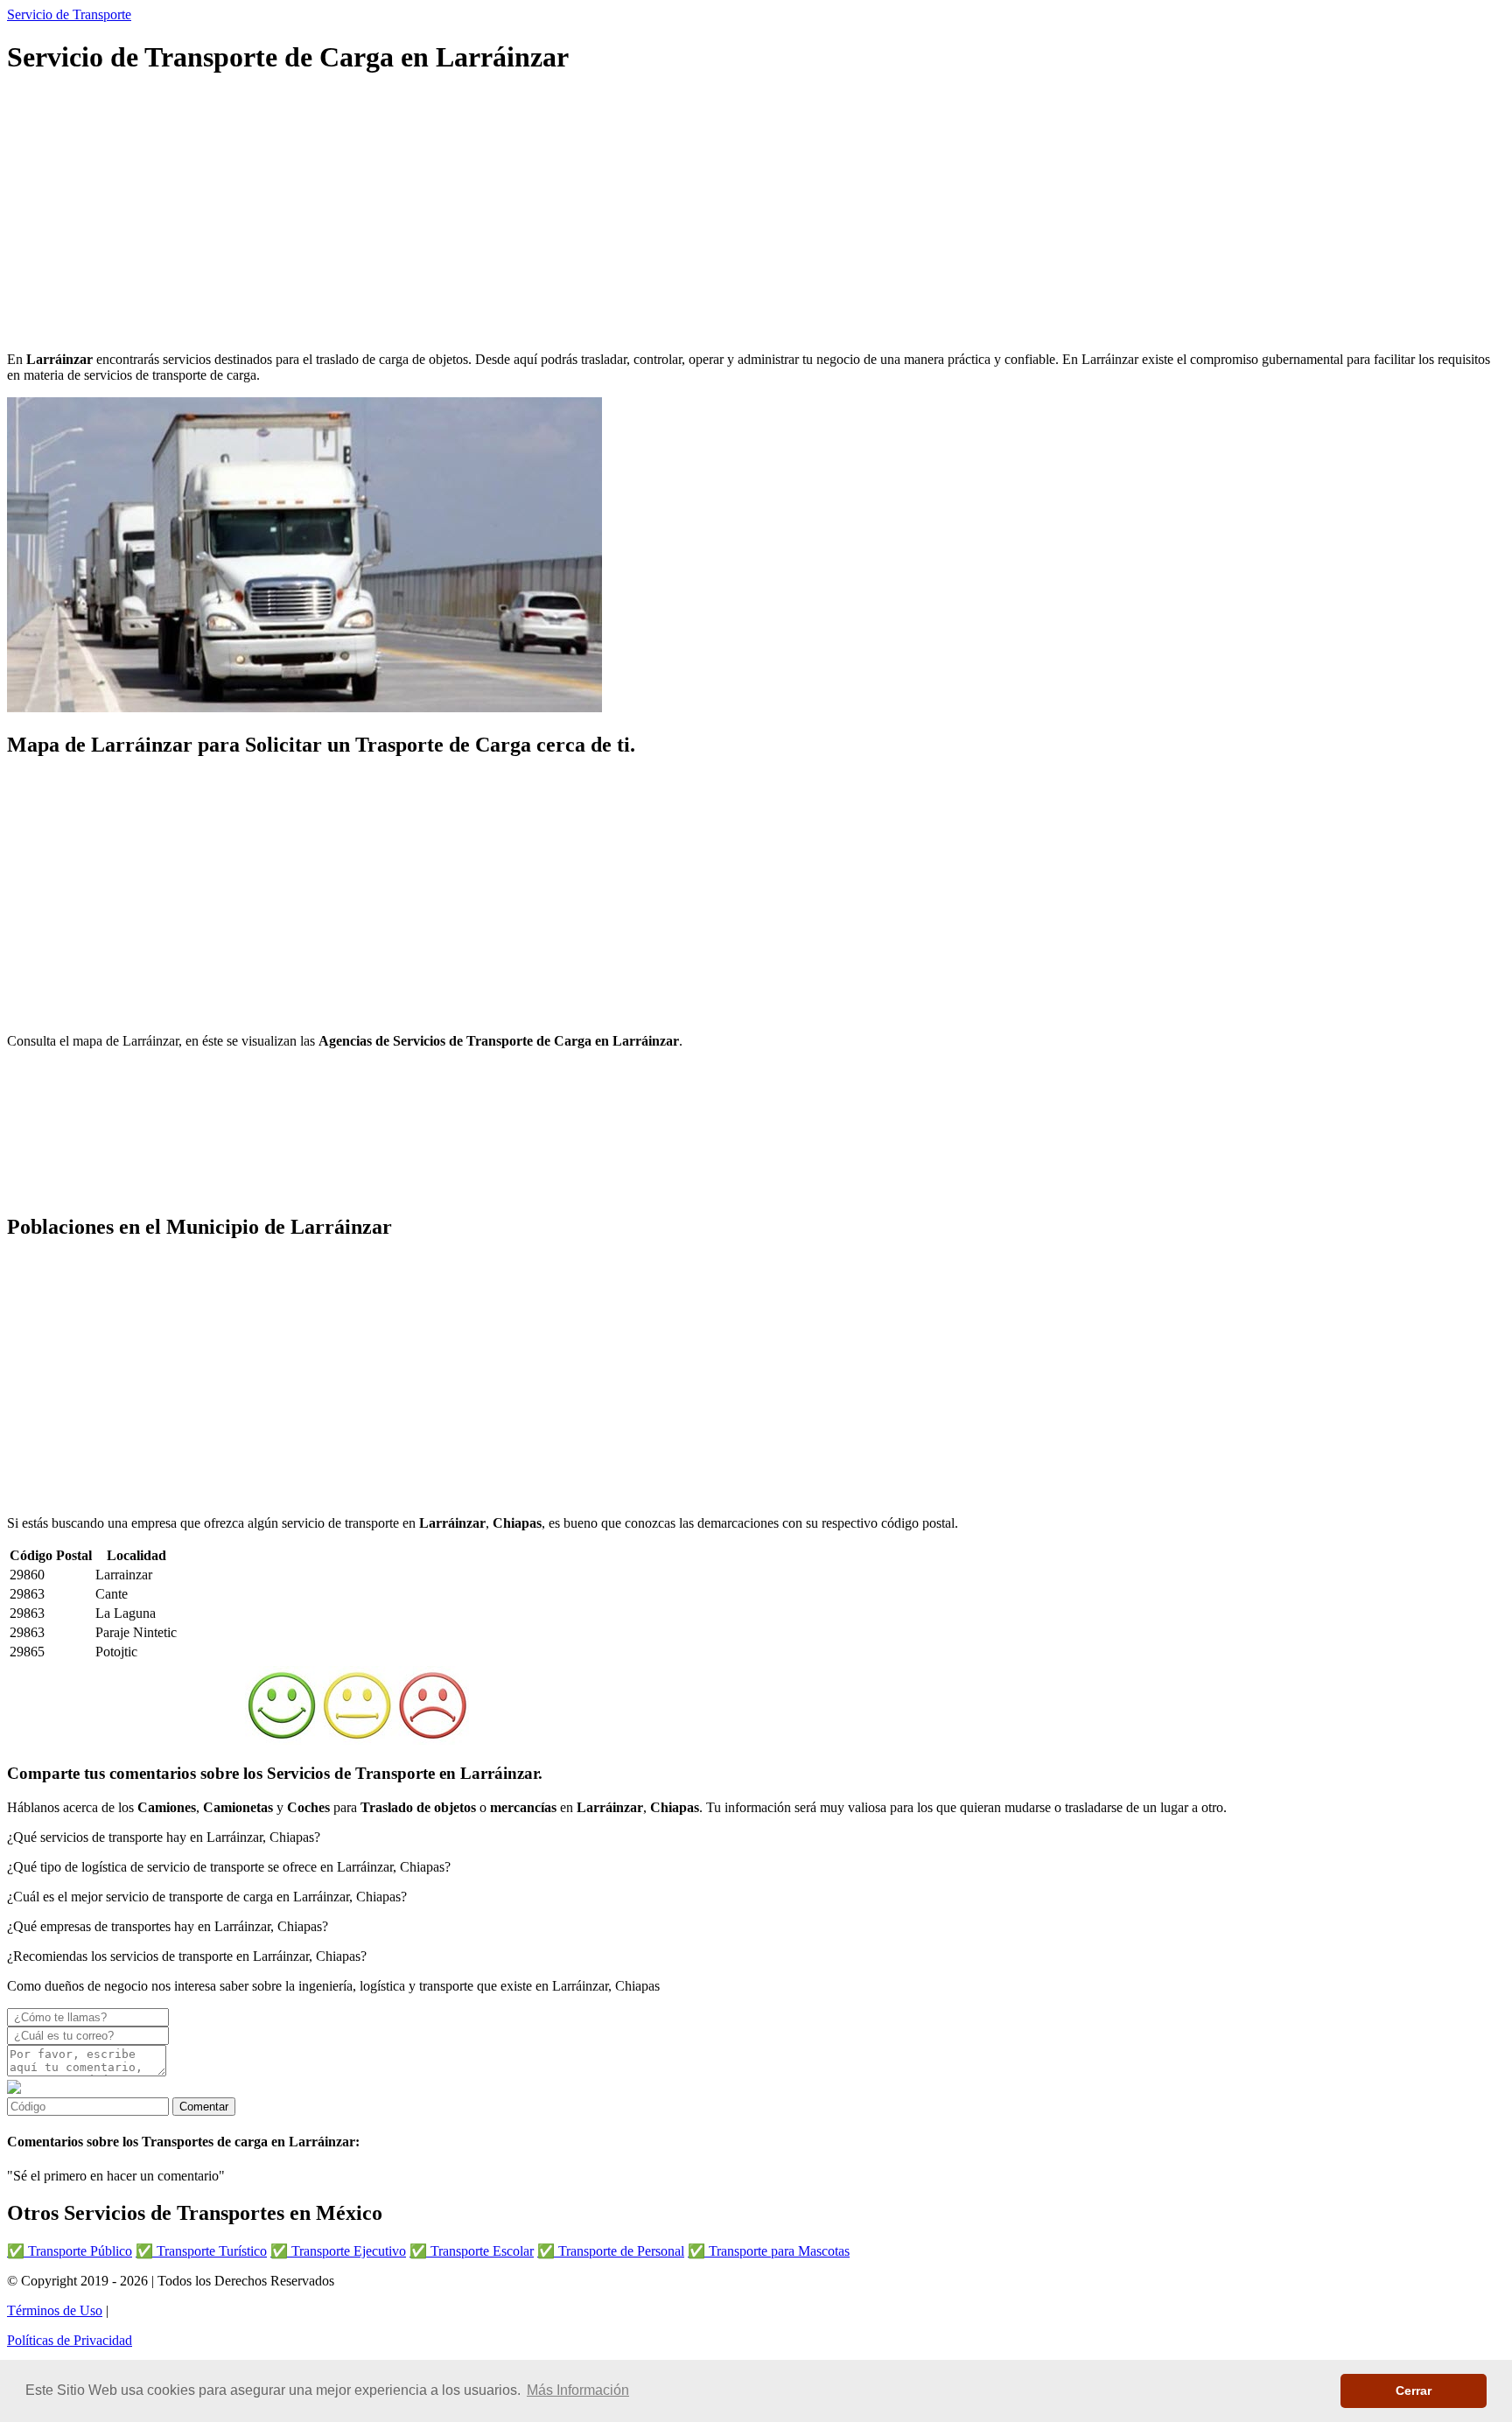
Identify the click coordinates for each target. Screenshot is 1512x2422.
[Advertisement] (532, 215)
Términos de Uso (55, 2310)
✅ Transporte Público (70, 2251)
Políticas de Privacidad (70, 2340)
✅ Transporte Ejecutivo (338, 2251)
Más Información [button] (578, 2390)
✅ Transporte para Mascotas (769, 2251)
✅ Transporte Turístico (201, 2251)
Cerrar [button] (1414, 2390)
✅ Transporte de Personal (611, 2251)
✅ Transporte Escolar (472, 2251)
